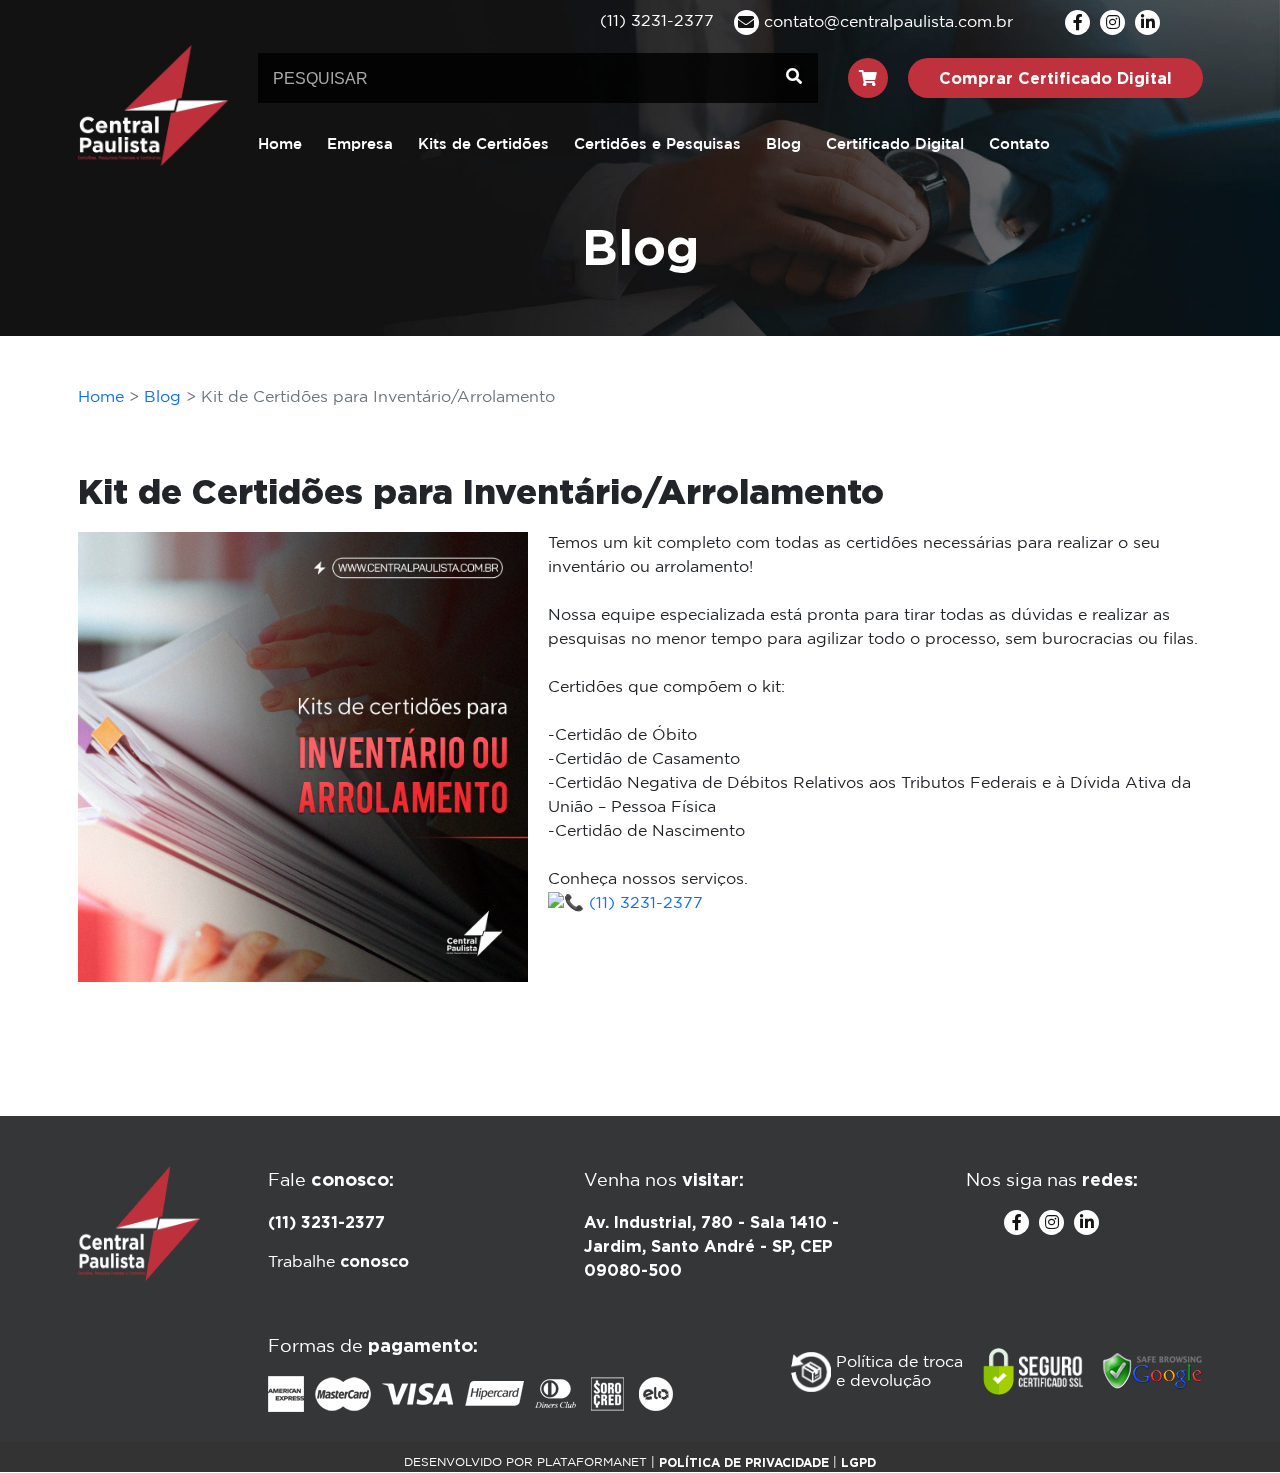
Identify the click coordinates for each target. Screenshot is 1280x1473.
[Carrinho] (868, 78)
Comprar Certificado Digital (1055, 78)
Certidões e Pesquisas (657, 144)
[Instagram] (1112, 22)
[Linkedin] (1147, 22)
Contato (1019, 144)
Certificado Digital (895, 144)
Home (280, 144)
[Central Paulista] (153, 104)
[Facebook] (1077, 22)
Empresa (360, 144)
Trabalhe (338, 1262)
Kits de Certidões (483, 144)
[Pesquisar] (794, 78)
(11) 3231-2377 (643, 903)
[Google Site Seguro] (1153, 1372)
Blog (783, 144)
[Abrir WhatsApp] (1230, 1422)
